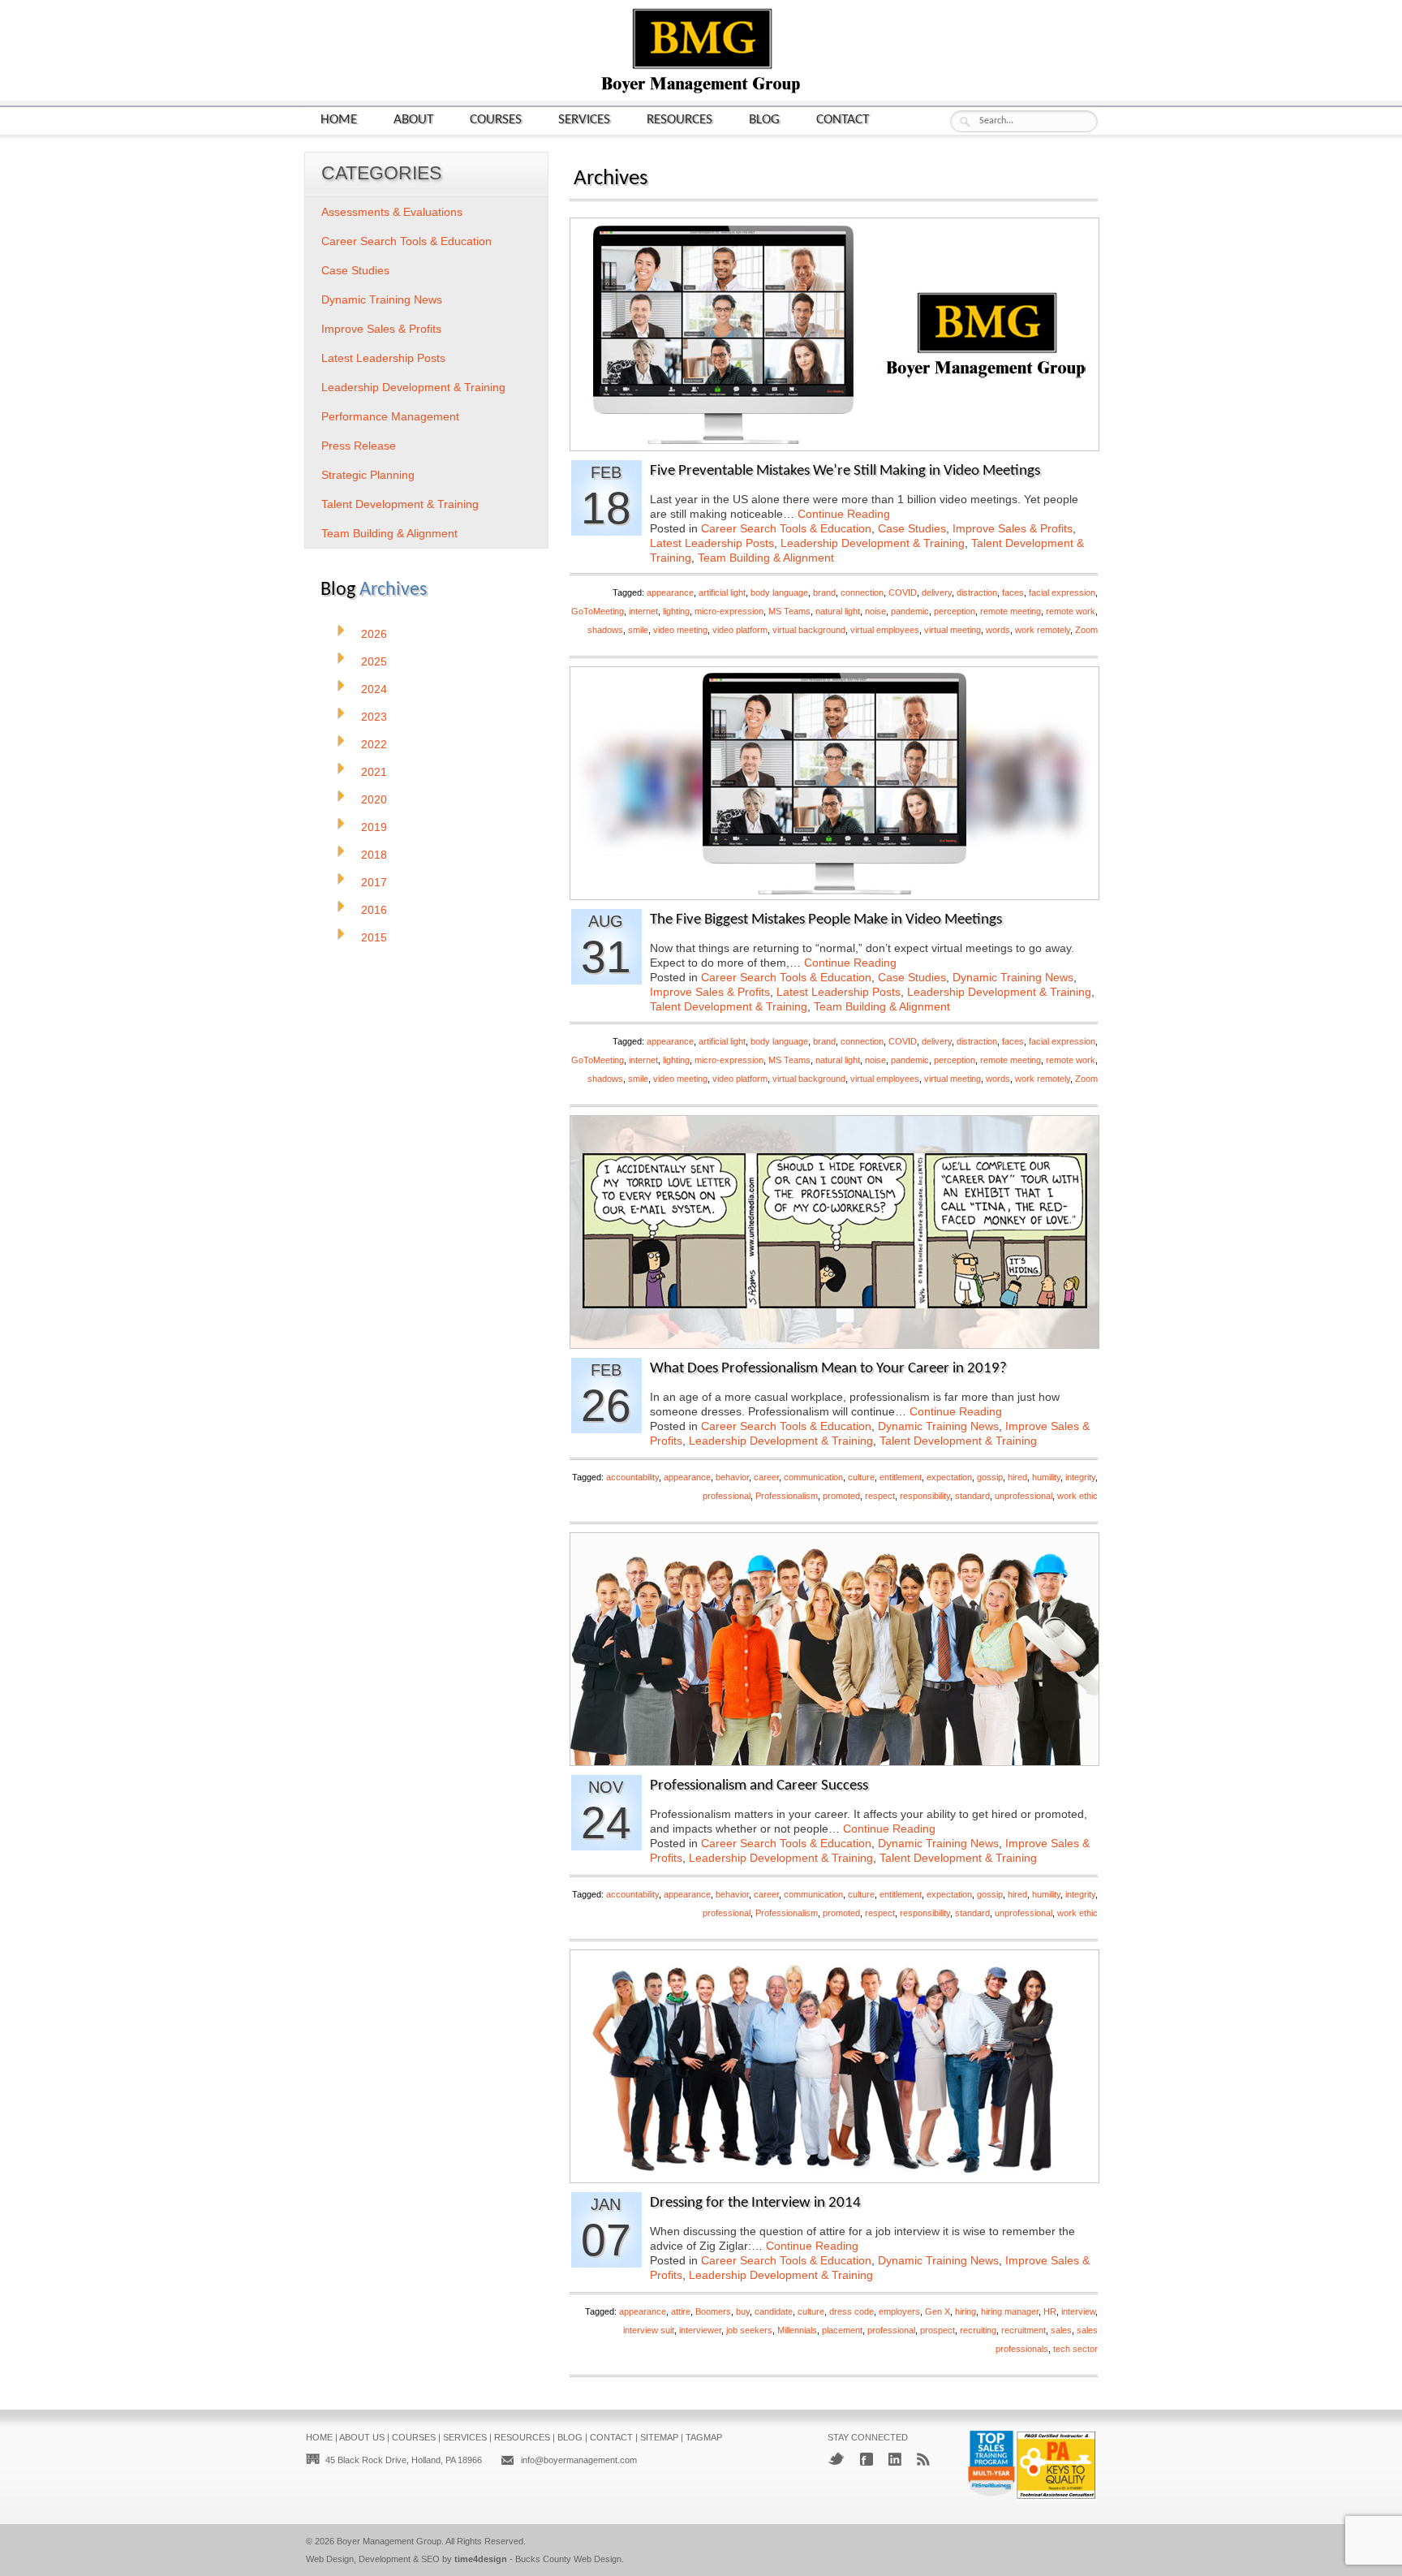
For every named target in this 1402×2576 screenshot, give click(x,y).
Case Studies (912, 528)
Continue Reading (844, 514)
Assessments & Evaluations (392, 212)
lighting (676, 611)
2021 (374, 772)
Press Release (359, 446)
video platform (740, 630)
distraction (977, 592)
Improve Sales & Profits (1013, 528)
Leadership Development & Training (873, 543)
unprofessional (1024, 1496)
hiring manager (1010, 2311)
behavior (732, 1477)
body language (779, 592)
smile (638, 630)
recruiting (978, 2330)
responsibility (925, 1496)
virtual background (809, 630)
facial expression (1062, 592)
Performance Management (390, 416)
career (766, 1477)
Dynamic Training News (1013, 977)
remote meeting (1011, 611)
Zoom (1086, 630)
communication (813, 1477)
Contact (843, 120)
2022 (374, 744)
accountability (632, 1477)
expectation (949, 1477)
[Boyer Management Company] (701, 91)
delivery (937, 592)
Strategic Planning (368, 475)
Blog (764, 120)
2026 (374, 634)
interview (1078, 2311)
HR (1050, 2311)
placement (842, 2330)
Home (339, 120)
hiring (965, 2311)
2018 (374, 855)
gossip (990, 1477)
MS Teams (789, 611)
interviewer (700, 2330)
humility (1046, 1477)
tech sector (1075, 2349)
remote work (1071, 611)
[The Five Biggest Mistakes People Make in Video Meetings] (834, 895)
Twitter (836, 2459)
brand (824, 592)
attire (681, 2311)
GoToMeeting (598, 611)
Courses (496, 120)
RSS (923, 2459)
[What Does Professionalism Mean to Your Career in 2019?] (834, 1344)
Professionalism (787, 1496)
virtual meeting (953, 630)
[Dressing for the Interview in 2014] (834, 2178)
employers (899, 2311)
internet (643, 611)
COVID (903, 592)
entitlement (901, 1477)
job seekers (749, 2330)
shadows (605, 630)
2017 (374, 882)
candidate (774, 2311)
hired (1017, 1477)
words (998, 630)
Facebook (867, 2459)
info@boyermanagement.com (579, 2460)
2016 (374, 910)
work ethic (1077, 1496)
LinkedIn (895, 2459)
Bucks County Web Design (568, 2559)
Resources (679, 120)
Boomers (713, 2311)
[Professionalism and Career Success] (834, 1761)
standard (972, 1496)
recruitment (1024, 2330)
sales (1061, 2330)
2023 (374, 717)
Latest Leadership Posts (712, 543)
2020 (374, 799)
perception (955, 611)
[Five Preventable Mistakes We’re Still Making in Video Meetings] (834, 446)
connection (862, 592)
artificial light (722, 592)
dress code (852, 2311)
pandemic (910, 611)
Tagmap (704, 2437)
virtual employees (885, 630)
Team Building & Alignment (766, 558)
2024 (374, 689)
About (413, 120)
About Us (362, 2437)
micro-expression (729, 611)
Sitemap (659, 2437)
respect (880, 1496)
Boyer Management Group (389, 2541)
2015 (374, 937)
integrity (1080, 1477)
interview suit (649, 2330)
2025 (374, 661)
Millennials (797, 2330)
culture (861, 1477)
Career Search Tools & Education (786, 528)
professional (727, 1496)
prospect (938, 2330)
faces (1013, 592)
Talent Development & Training (729, 1006)
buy (743, 2311)
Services (584, 120)
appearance (670, 592)
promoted (841, 1496)
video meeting (680, 630)
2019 (374, 827)
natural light (838, 611)
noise (875, 611)
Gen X (938, 2311)
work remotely (1043, 630)
